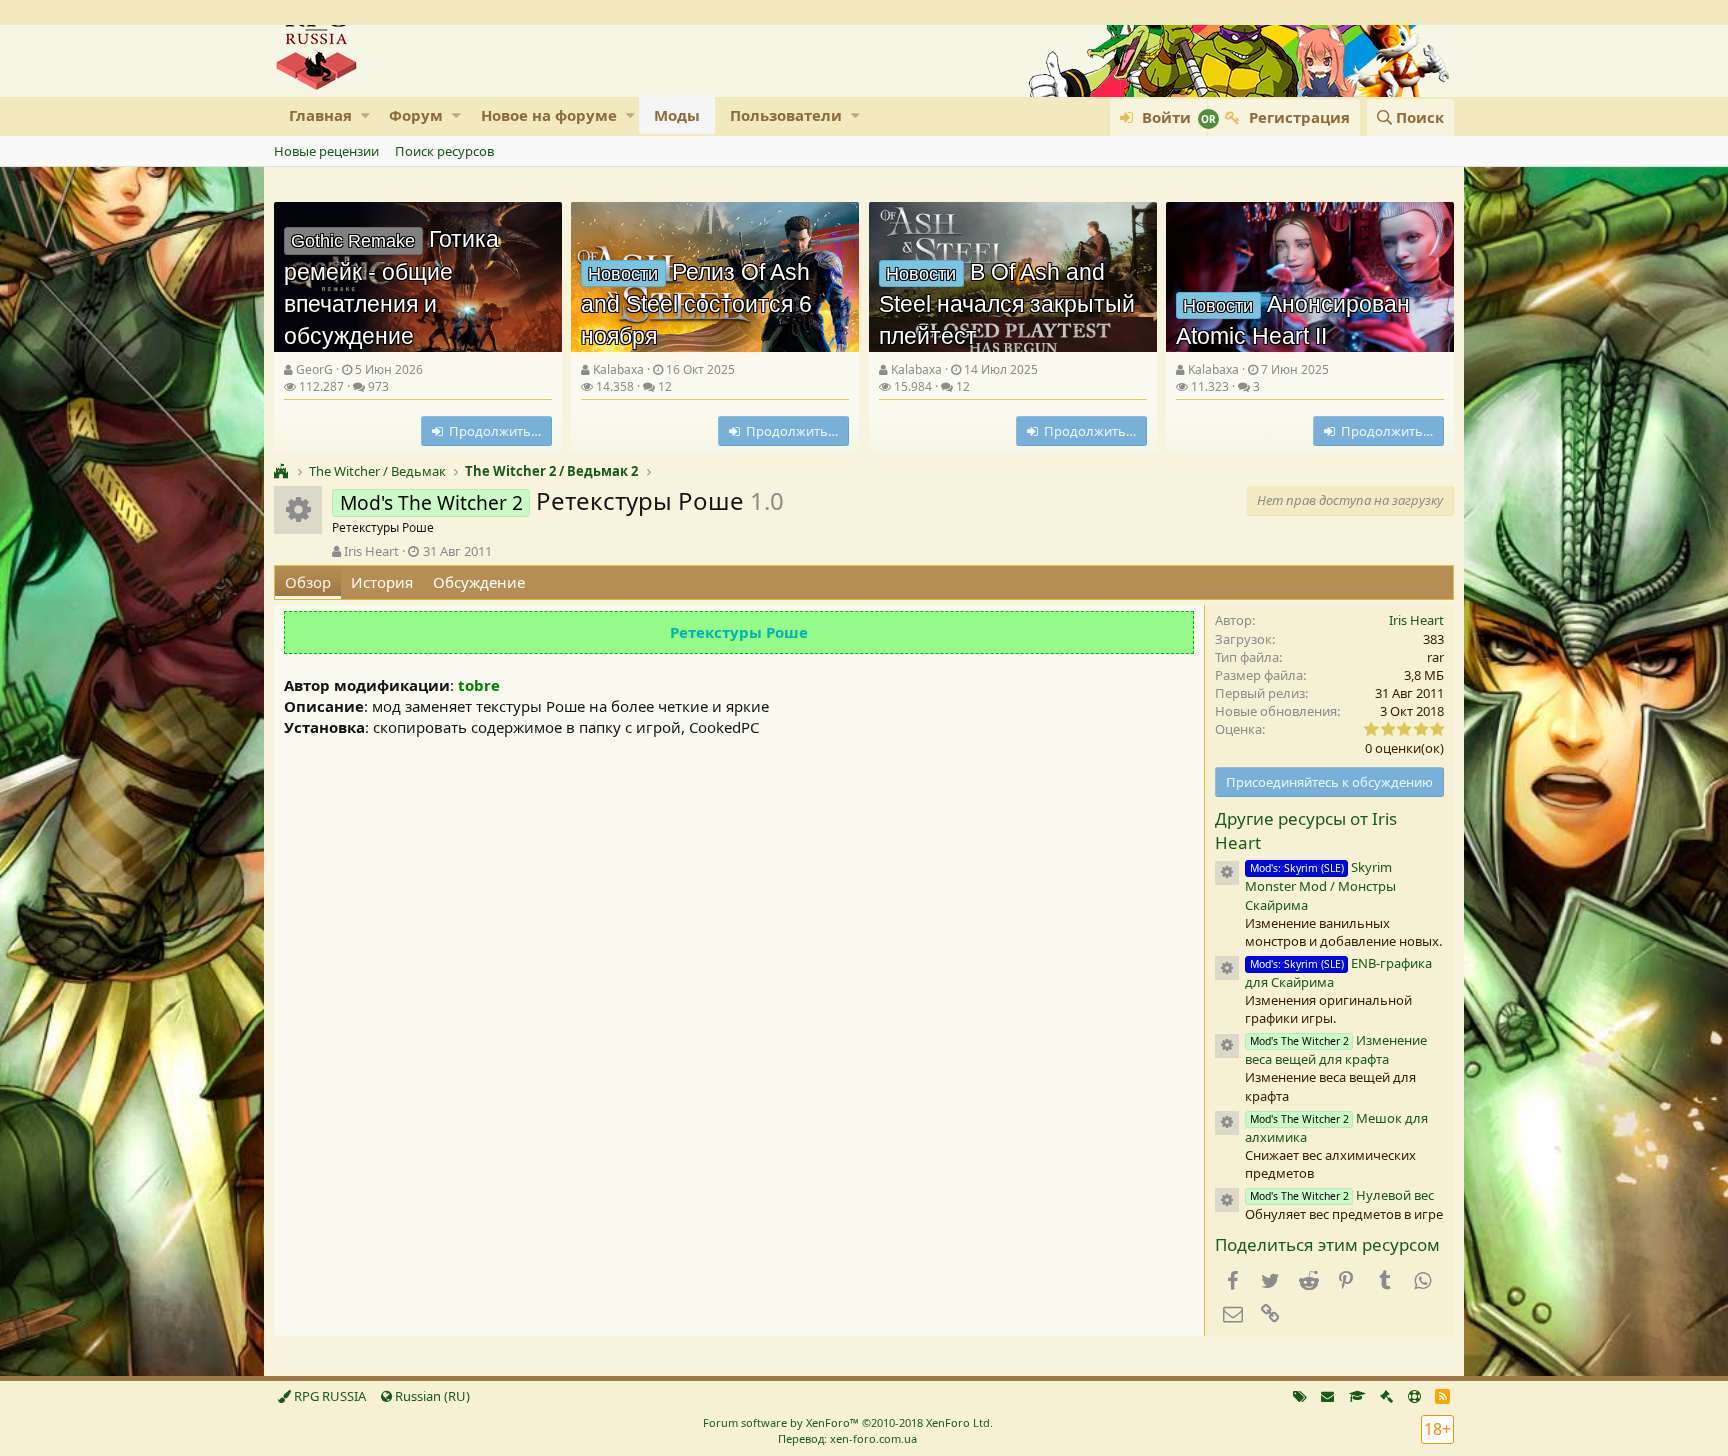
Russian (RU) (431, 1396)
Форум (416, 115)
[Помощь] (1414, 1396)
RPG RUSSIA (328, 1396)
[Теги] (1300, 1396)
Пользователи (786, 115)
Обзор (308, 582)
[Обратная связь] (1327, 1396)
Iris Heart (371, 551)
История (382, 582)
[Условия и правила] (1357, 1396)
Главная (320, 115)
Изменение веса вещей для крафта (1336, 1049)
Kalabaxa (618, 369)
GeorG (314, 369)
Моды (677, 115)
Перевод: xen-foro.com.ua (847, 1438)
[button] (365, 115)
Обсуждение (479, 582)
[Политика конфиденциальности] (1386, 1396)
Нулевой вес (1342, 1195)
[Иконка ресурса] (1227, 873)
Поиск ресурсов (444, 151)
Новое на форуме (549, 115)
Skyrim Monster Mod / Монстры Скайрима (1320, 885)
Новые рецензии (326, 151)
